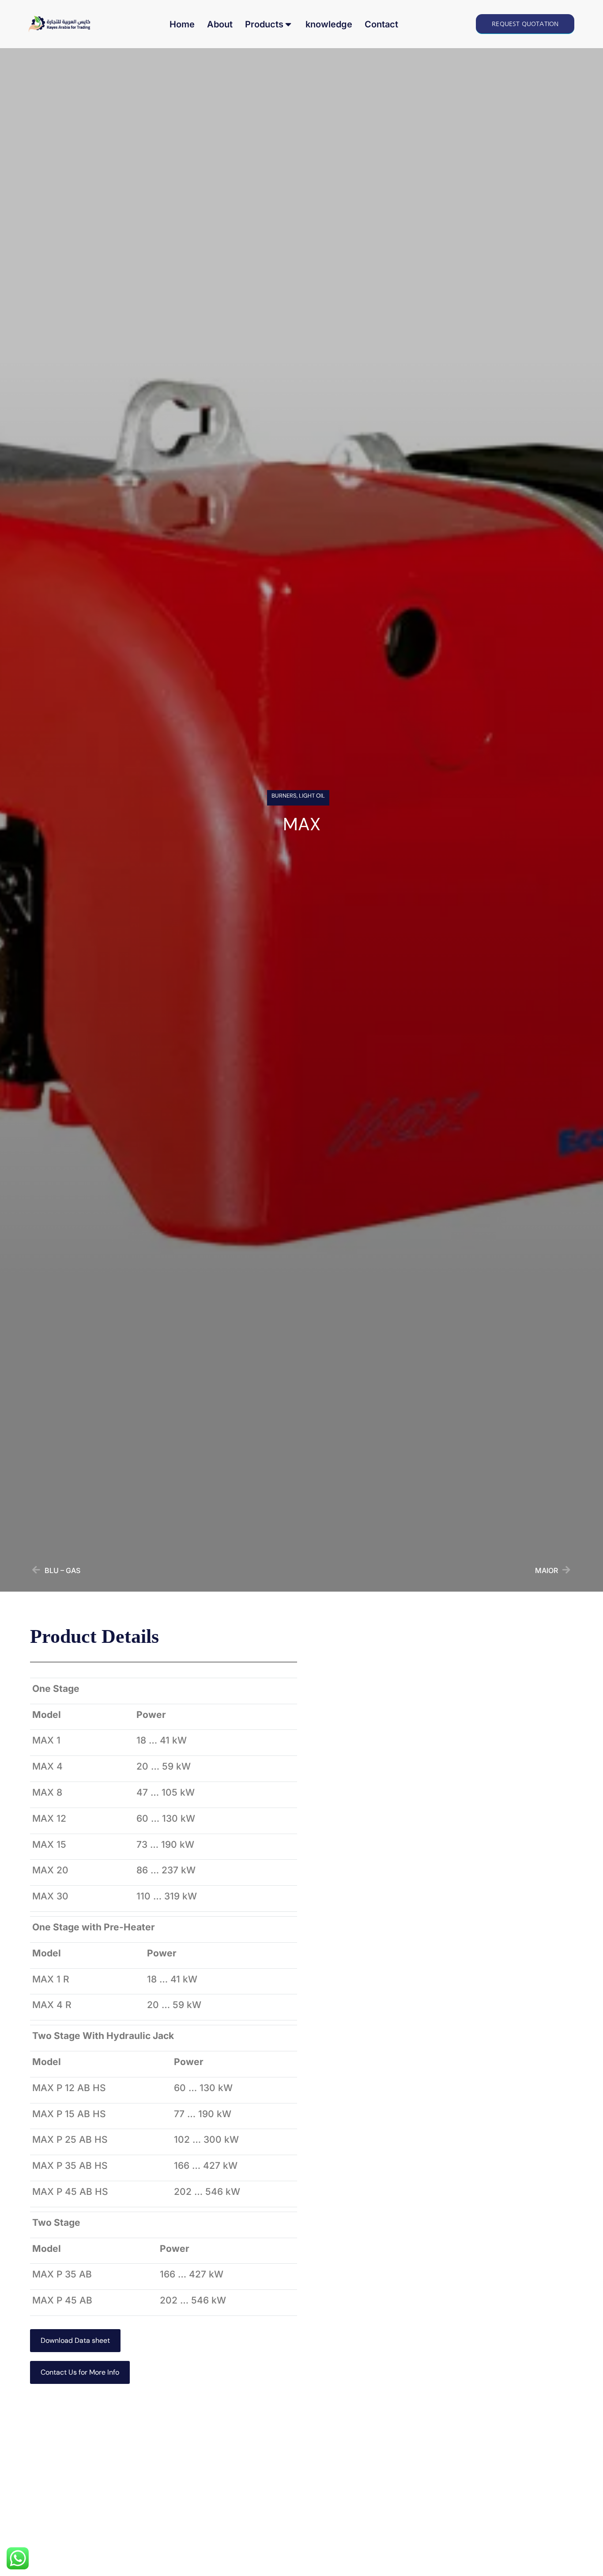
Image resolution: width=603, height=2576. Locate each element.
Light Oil (312, 796)
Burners (284, 796)
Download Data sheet (75, 2340)
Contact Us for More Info (80, 2372)
